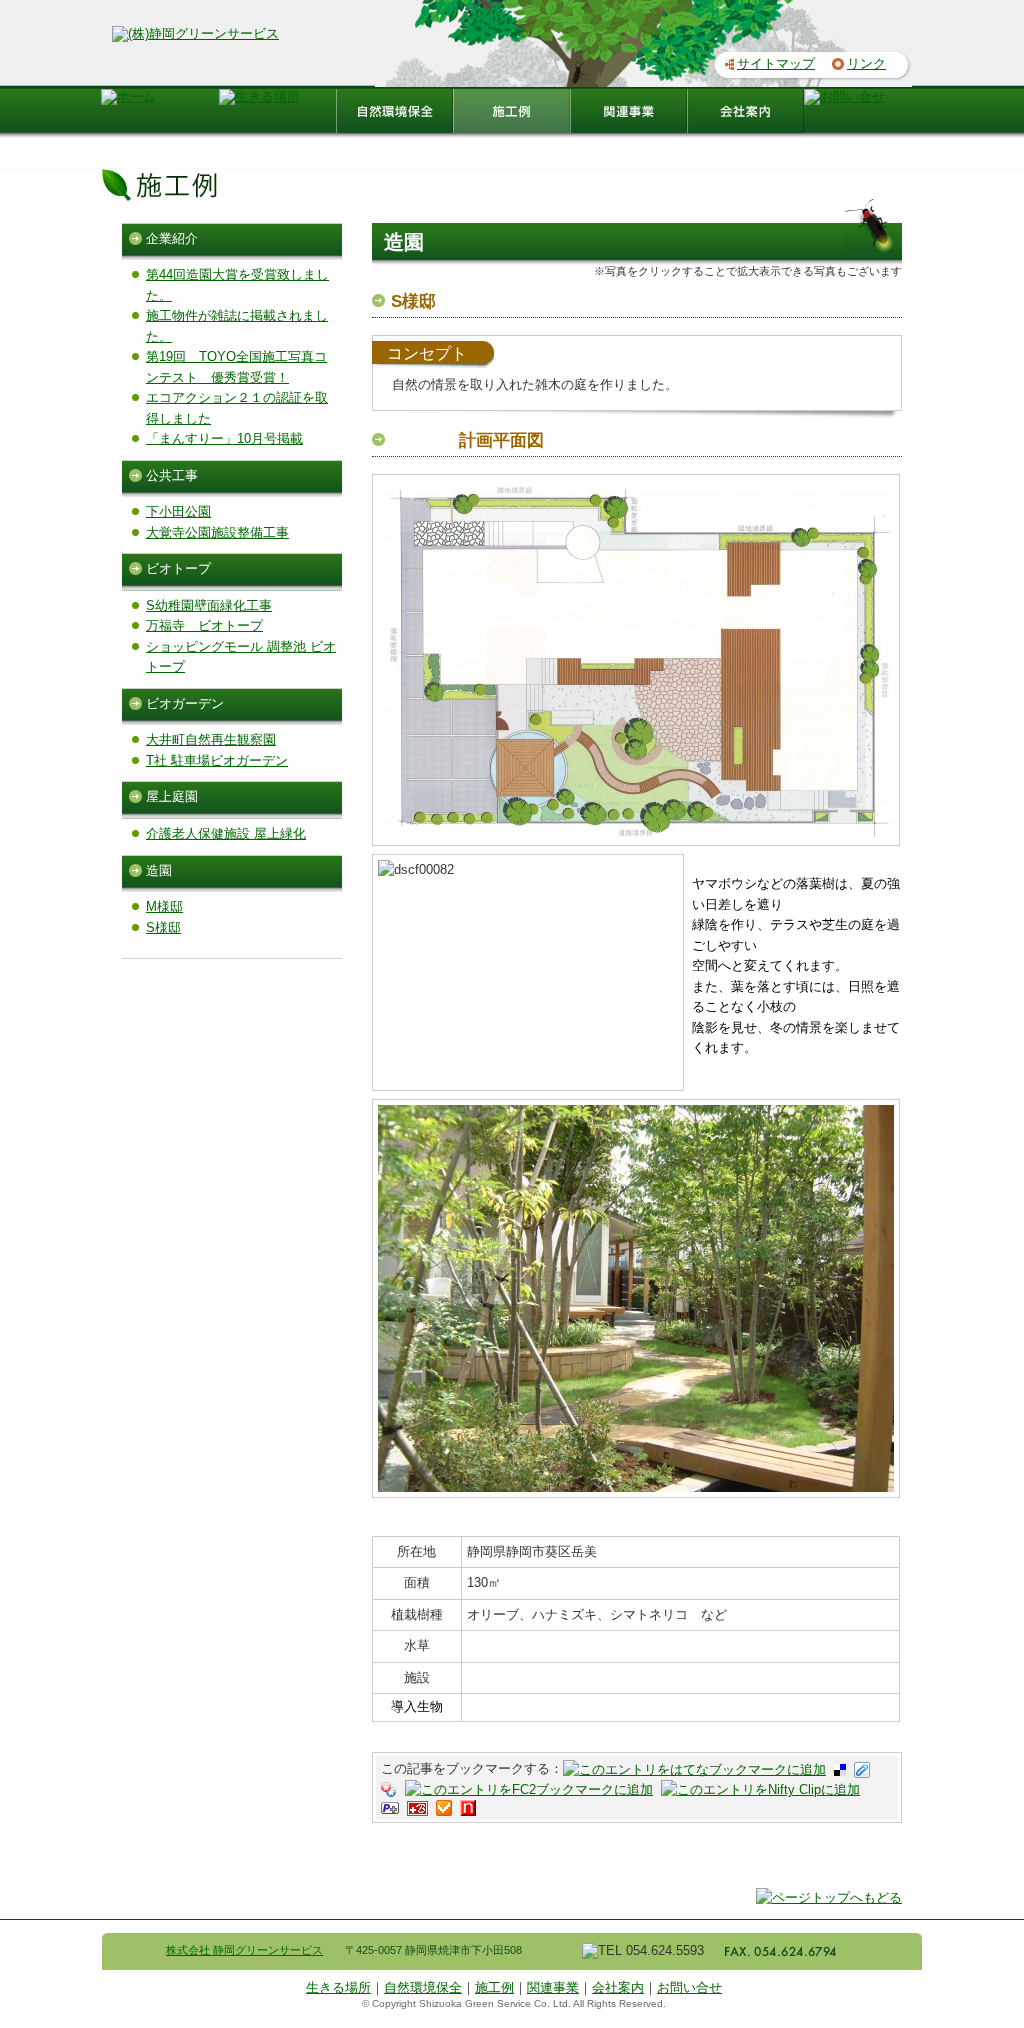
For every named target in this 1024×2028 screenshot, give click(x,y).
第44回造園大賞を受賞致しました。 (237, 284)
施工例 (494, 1987)
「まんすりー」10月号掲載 (224, 438)
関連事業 (553, 1987)
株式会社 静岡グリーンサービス (244, 1950)
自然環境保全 (423, 1987)
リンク (866, 63)
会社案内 (618, 1987)
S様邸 (163, 927)
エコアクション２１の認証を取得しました (237, 407)
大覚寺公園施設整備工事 (217, 532)
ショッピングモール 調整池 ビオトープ (241, 656)
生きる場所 (338, 1987)
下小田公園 (178, 511)
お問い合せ (689, 1987)
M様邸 (164, 906)
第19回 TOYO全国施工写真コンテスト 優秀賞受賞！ (236, 366)
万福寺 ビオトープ (204, 625)
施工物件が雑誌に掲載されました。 (237, 325)
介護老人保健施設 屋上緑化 (226, 833)
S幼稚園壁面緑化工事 (209, 605)
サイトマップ (776, 63)
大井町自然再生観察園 (211, 739)
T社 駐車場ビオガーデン (217, 760)
